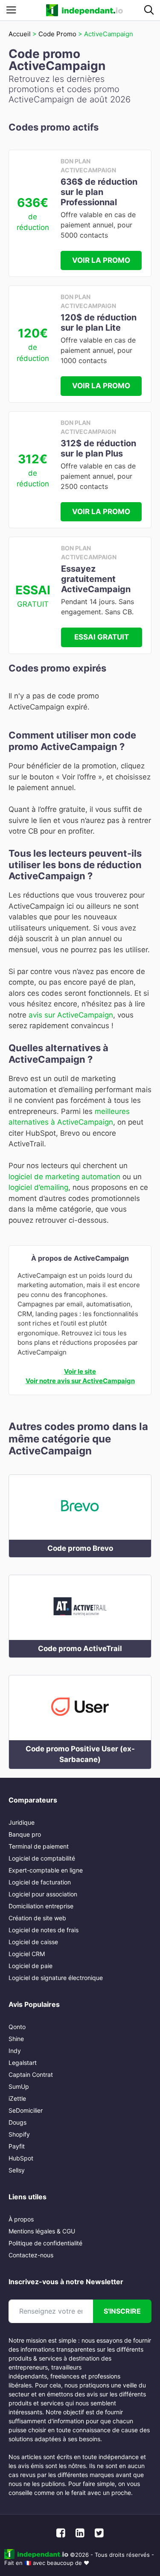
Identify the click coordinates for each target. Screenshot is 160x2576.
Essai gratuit (102, 637)
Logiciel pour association (43, 1894)
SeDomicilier (26, 2110)
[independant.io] (84, 10)
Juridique (22, 1822)
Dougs (17, 2122)
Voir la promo (101, 260)
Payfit (17, 2146)
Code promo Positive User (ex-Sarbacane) (80, 1754)
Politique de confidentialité (45, 2243)
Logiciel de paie (31, 1966)
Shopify (19, 2134)
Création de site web (37, 1918)
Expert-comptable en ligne (46, 1870)
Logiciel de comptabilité (42, 1858)
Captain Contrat (31, 2074)
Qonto (17, 2027)
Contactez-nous (31, 2255)
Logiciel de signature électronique (56, 1978)
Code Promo (57, 34)
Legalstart (23, 2063)
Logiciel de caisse (33, 1942)
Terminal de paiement (39, 1846)
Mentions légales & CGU (42, 2231)
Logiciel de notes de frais (44, 1930)
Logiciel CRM (27, 1954)
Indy (15, 2051)
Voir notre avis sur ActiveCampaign (80, 1381)
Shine (16, 2039)
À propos (21, 2219)
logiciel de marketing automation (64, 1177)
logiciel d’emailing (38, 1187)
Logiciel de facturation (40, 1882)
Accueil (20, 34)
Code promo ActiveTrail (80, 1649)
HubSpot (21, 2158)
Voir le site (80, 1371)
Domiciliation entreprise (41, 1906)
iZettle (17, 2098)
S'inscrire (122, 2311)
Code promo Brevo (80, 1548)
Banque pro (25, 1834)
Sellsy (17, 2170)
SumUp (19, 2086)
